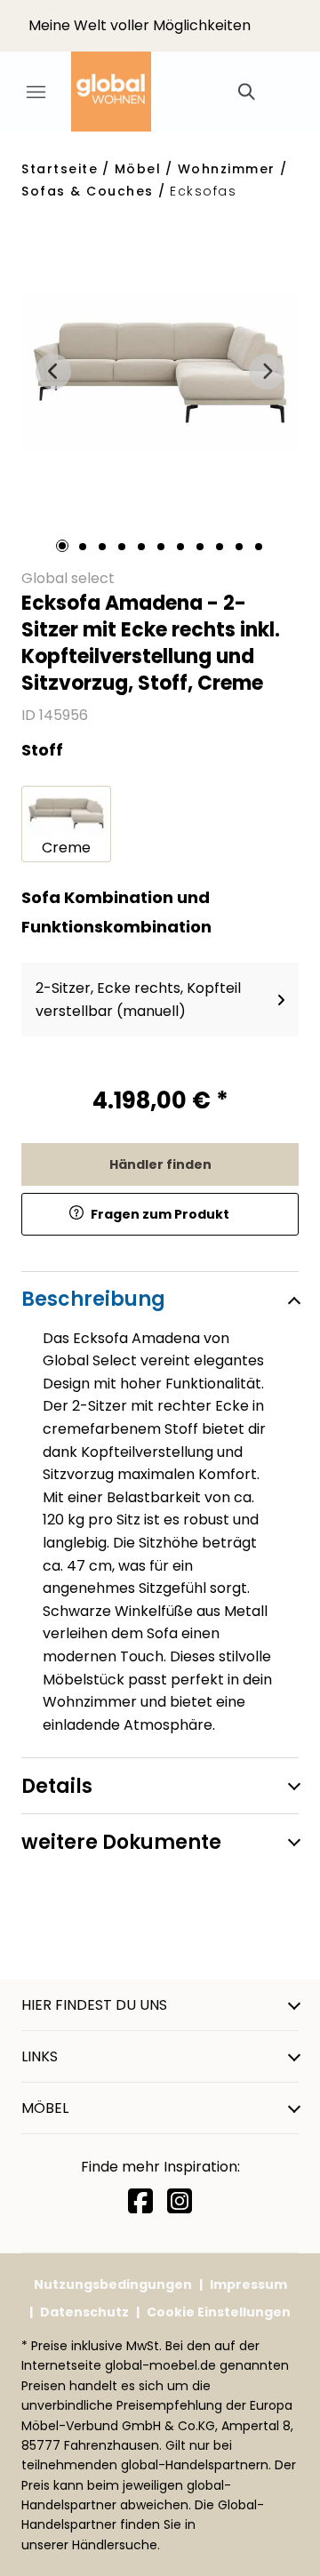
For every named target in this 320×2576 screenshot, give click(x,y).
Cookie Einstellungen (219, 2312)
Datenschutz (84, 2312)
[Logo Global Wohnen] (124, 92)
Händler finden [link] (160, 1164)
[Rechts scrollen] (267, 372)
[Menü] (36, 92)
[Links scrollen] (53, 372)
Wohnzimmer (227, 169)
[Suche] (245, 92)
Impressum (248, 2284)
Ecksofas (203, 191)
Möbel (138, 169)
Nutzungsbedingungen (113, 2284)
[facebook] (140, 2201)
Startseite (60, 169)
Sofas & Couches (88, 191)
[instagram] (180, 2201)
